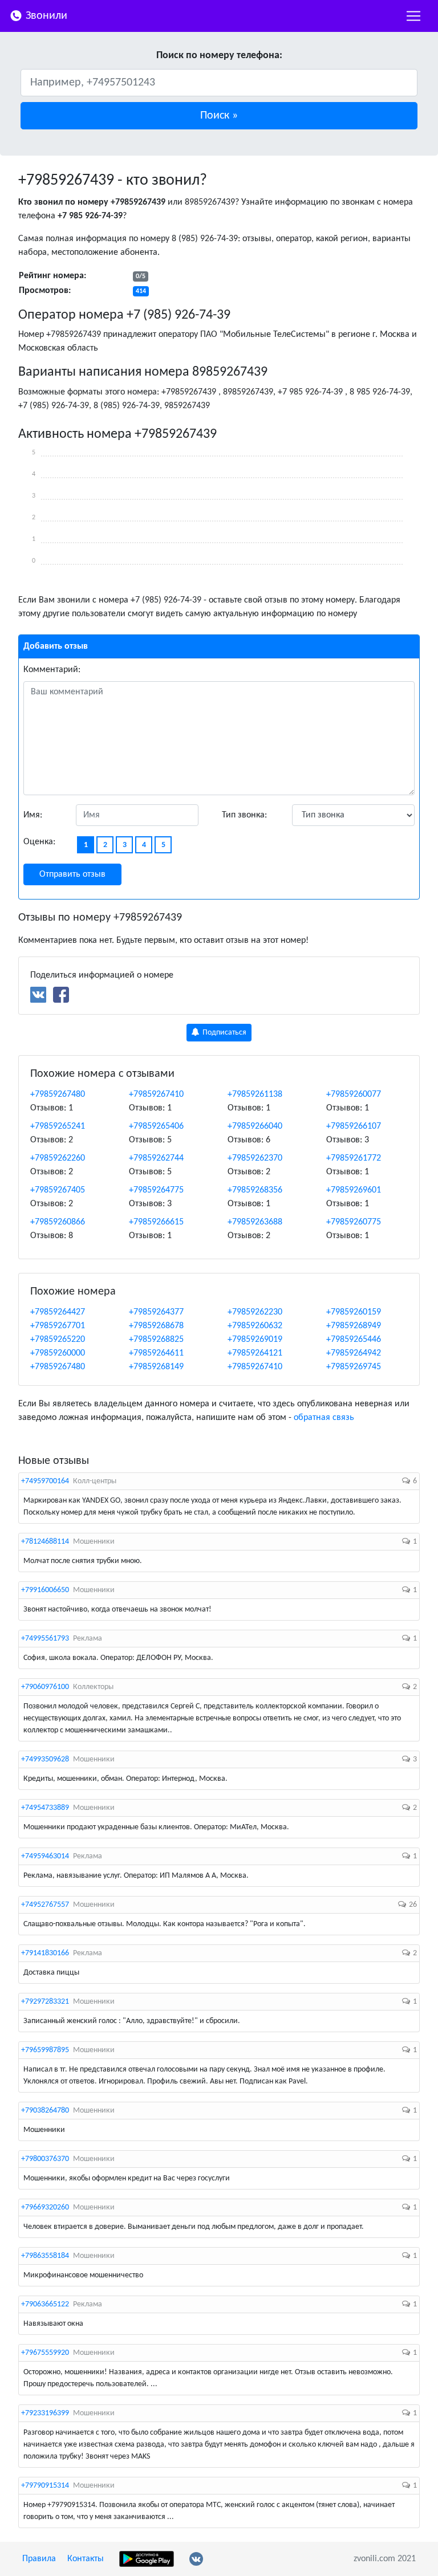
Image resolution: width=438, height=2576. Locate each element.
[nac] (413, 16)
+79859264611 (156, 1353)
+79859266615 (156, 1222)
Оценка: (39, 842)
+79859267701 (58, 1326)
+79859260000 (58, 1353)
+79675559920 (45, 2353)
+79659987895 (45, 2050)
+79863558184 (45, 2256)
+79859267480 (58, 1094)
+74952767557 (45, 1905)
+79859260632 (255, 1326)
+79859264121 (255, 1353)
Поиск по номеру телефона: (219, 56)
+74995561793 (45, 1639)
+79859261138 (255, 1094)
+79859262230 (255, 1312)
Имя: (33, 815)
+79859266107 (354, 1126)
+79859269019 (255, 1340)
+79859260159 (354, 1312)
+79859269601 (354, 1190)
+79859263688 (255, 1222)
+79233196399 (45, 2413)
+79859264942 (354, 1353)
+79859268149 (156, 1367)
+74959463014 (45, 1856)
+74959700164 (45, 1481)
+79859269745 (354, 1367)
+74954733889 (45, 1808)
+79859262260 (58, 1158)
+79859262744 (156, 1158)
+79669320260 (45, 2207)
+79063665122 (45, 2304)
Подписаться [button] (224, 1033)
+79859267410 (156, 1094)
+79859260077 (354, 1094)
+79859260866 (58, 1222)
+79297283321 (45, 2002)
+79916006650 (45, 1590)
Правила (39, 2559)
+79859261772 (354, 1158)
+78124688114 (45, 1542)
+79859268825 (156, 1340)
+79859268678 (156, 1326)
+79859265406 (156, 1126)
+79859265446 (354, 1340)
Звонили (45, 16)
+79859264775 (156, 1190)
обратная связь (324, 1418)
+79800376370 (45, 2159)
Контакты (86, 2559)
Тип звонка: (244, 815)
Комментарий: (52, 670)
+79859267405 (58, 1190)
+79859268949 (354, 1326)
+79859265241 (58, 1126)
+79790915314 (45, 2486)
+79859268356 (255, 1190)
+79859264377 (156, 1312)
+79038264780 (45, 2111)
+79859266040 (255, 1126)
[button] (219, 116)
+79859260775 (354, 1222)
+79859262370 (255, 1158)
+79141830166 (45, 1953)
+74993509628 (45, 1759)
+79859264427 (58, 1312)
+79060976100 (45, 1687)
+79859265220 (58, 1340)
